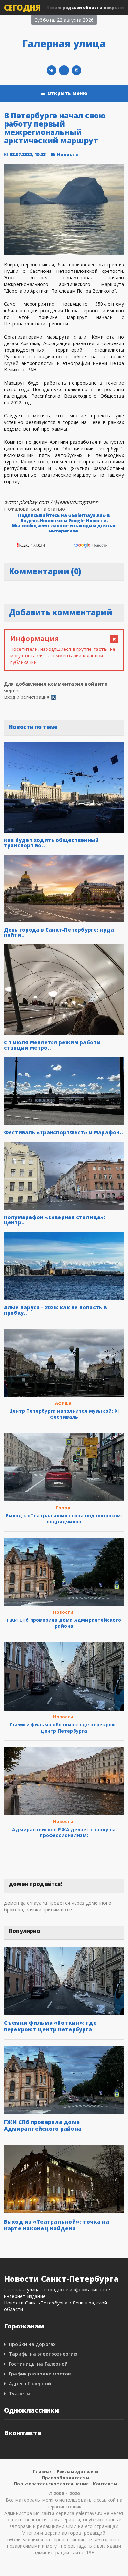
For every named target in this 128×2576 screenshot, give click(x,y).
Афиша (63, 1403)
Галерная (15, 2290)
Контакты (105, 2484)
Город (63, 1508)
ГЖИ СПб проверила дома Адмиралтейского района (64, 1623)
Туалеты (20, 2393)
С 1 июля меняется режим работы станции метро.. (53, 1045)
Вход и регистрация (27, 697)
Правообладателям (66, 2478)
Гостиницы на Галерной (38, 2364)
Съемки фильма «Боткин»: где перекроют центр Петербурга (64, 1727)
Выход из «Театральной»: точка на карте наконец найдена (57, 2225)
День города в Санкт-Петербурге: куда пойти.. (59, 932)
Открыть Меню (67, 93)
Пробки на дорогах (32, 2344)
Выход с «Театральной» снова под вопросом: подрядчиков (64, 1518)
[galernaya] (76, 70)
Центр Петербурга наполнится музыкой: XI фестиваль (64, 1414)
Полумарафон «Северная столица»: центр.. (55, 1220)
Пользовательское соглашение (51, 2484)
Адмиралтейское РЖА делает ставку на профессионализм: (64, 1832)
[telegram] (64, 70)
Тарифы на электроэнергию (43, 2354)
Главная (43, 2471)
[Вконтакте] (52, 70)
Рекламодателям (78, 2471)
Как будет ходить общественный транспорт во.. (52, 843)
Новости (68, 154)
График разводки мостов (40, 2374)
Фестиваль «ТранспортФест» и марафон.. (64, 1132)
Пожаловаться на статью (35, 509)
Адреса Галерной (30, 2384)
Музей (11, 363)
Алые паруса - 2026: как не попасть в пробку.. (55, 1310)
